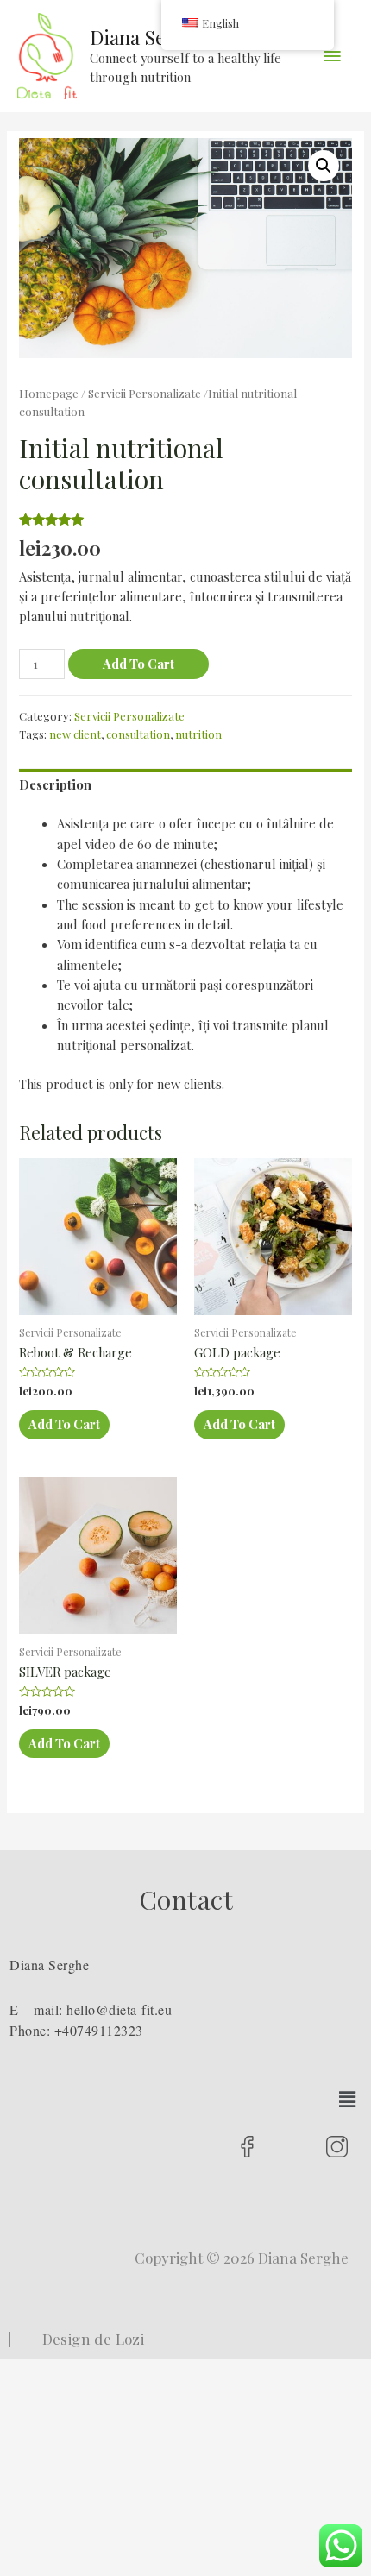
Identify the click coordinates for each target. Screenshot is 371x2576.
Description (55, 784)
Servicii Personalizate (145, 393)
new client (75, 734)
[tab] (185, 785)
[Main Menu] (332, 56)
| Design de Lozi (76, 2339)
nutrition (198, 734)
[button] (348, 2099)
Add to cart (138, 664)
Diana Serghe (148, 37)
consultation (138, 734)
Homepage (49, 393)
